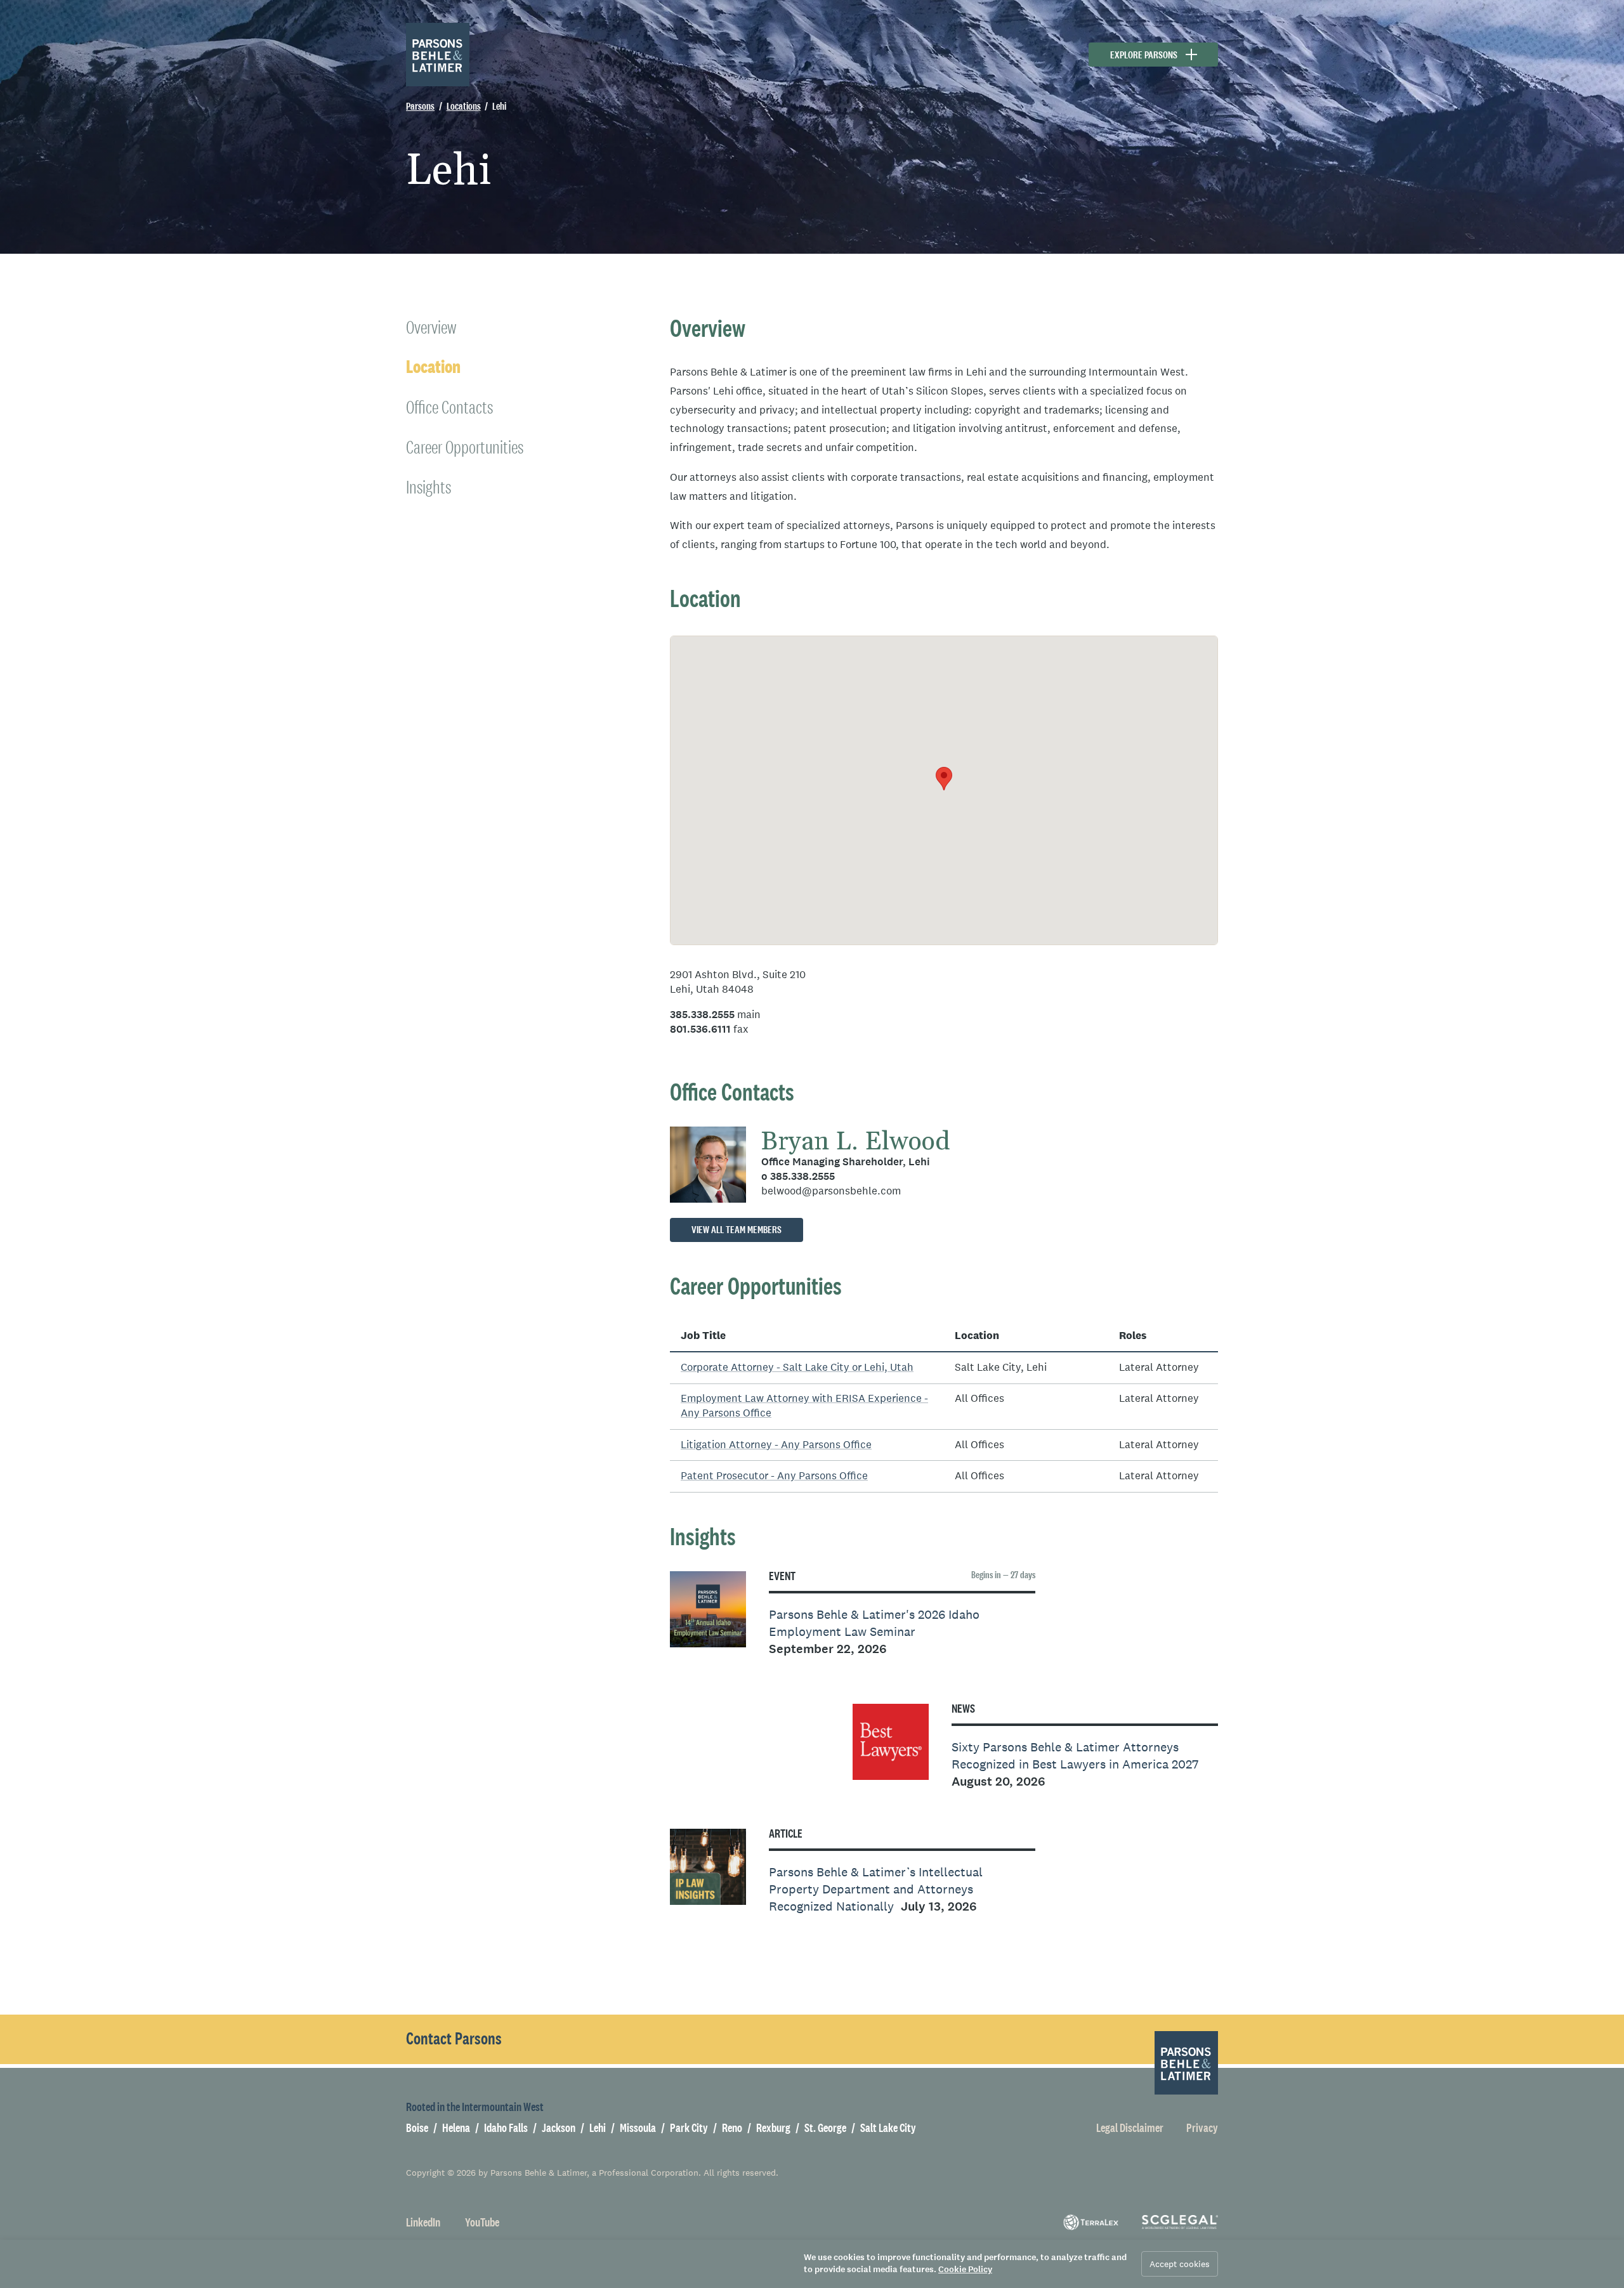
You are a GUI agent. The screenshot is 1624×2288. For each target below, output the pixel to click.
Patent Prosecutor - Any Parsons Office (774, 1476)
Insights (429, 487)
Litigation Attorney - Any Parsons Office (776, 1445)
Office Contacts (449, 407)
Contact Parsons (454, 2039)
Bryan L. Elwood (856, 1142)
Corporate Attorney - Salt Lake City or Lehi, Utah (797, 1367)
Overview (431, 327)
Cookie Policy (965, 2269)
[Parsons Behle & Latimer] (438, 55)
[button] (944, 779)
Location (433, 367)
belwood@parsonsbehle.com (831, 1191)
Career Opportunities (465, 447)
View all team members (737, 1230)
